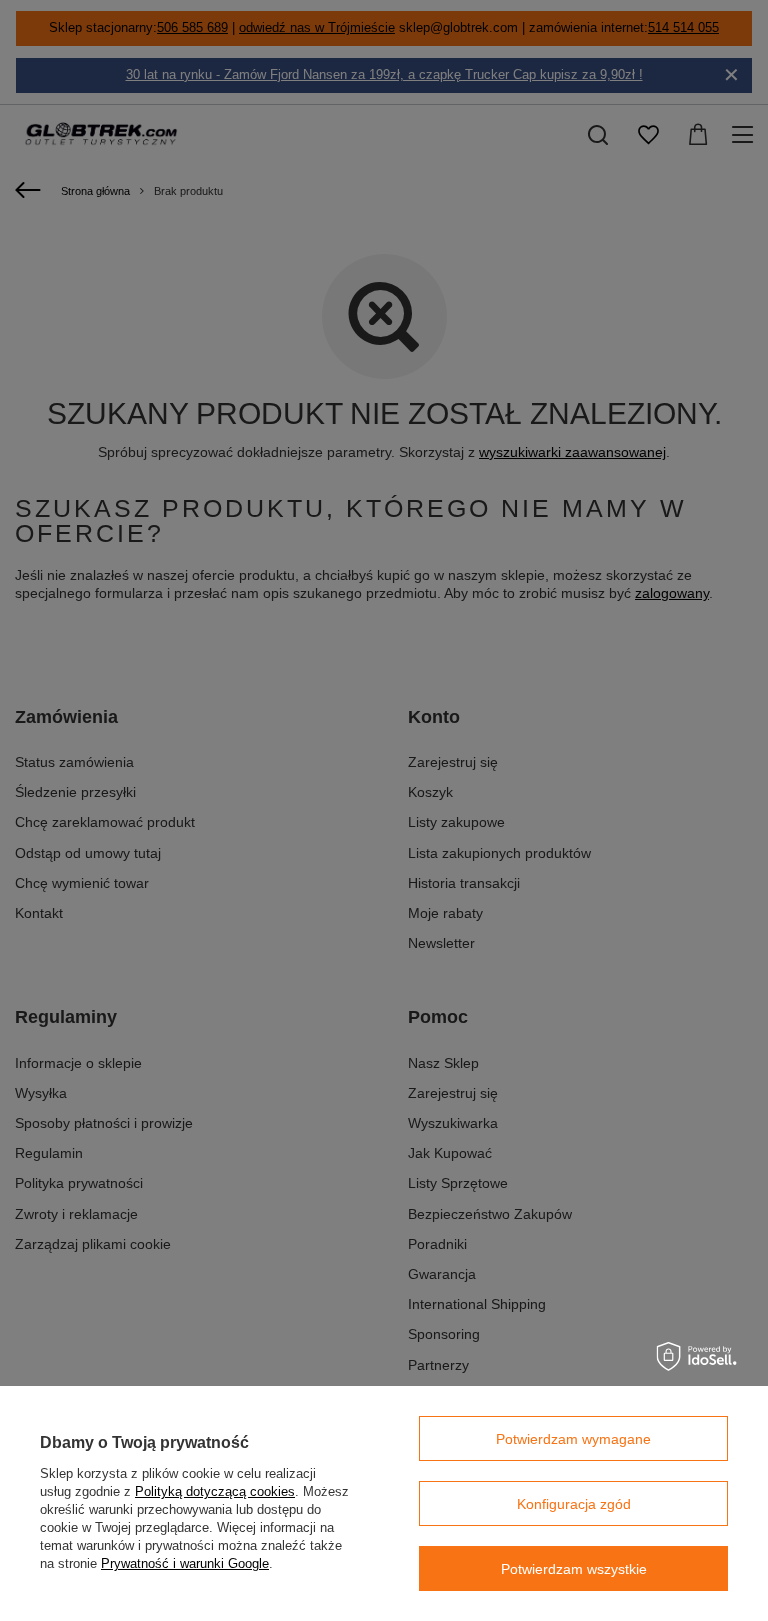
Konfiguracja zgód (574, 1504)
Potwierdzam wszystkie (574, 1569)
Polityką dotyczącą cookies (215, 1491)
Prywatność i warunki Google (185, 1563)
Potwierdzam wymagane (573, 1439)
